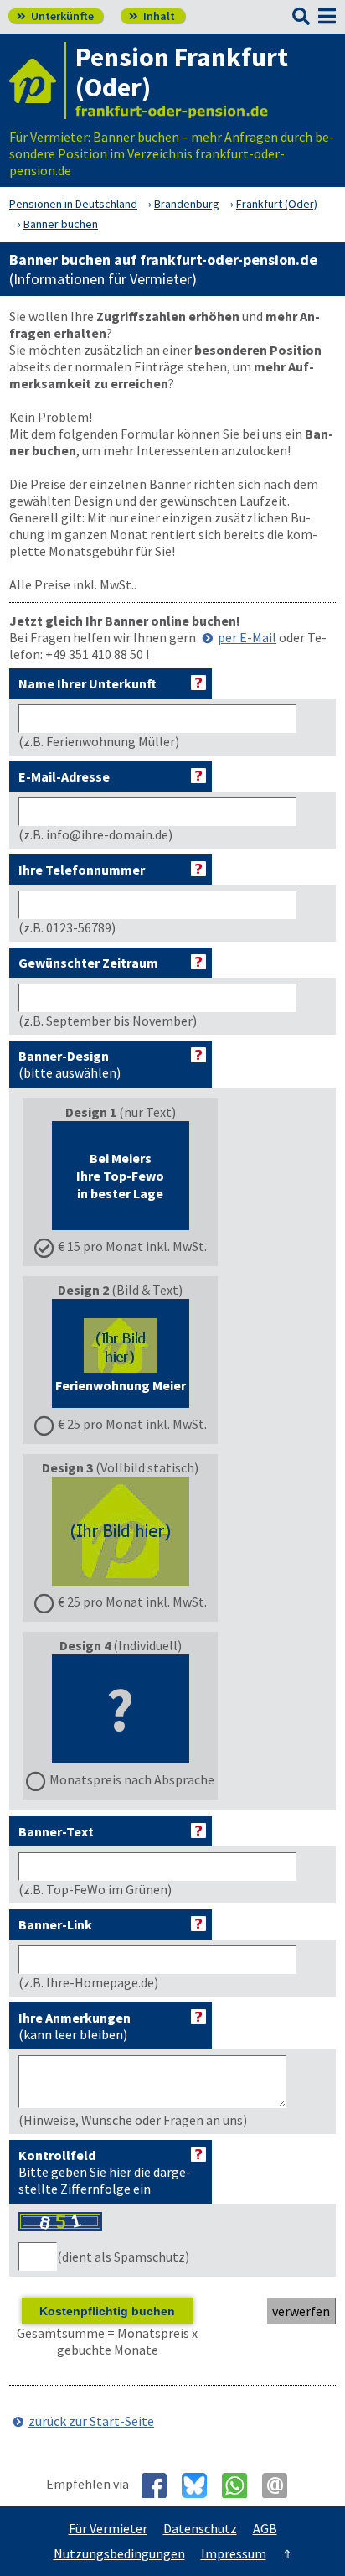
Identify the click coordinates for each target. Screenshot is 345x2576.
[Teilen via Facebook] (160, 2485)
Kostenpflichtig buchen (107, 2311)
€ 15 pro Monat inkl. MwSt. (132, 1246)
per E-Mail (247, 637)
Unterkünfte (55, 16)
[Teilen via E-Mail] (281, 2485)
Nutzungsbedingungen (119, 2553)
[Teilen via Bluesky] (201, 2485)
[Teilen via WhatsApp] (241, 2485)
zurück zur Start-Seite (91, 2421)
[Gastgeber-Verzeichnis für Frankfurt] (38, 80)
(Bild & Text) (131, 1357)
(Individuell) (132, 1712)
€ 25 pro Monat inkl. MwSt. (132, 1424)
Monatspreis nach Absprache (132, 1779)
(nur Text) (132, 1179)
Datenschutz (200, 2528)
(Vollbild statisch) (124, 1535)
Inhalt (152, 16)
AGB (265, 2528)
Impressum (234, 2553)
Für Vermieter (108, 2528)
